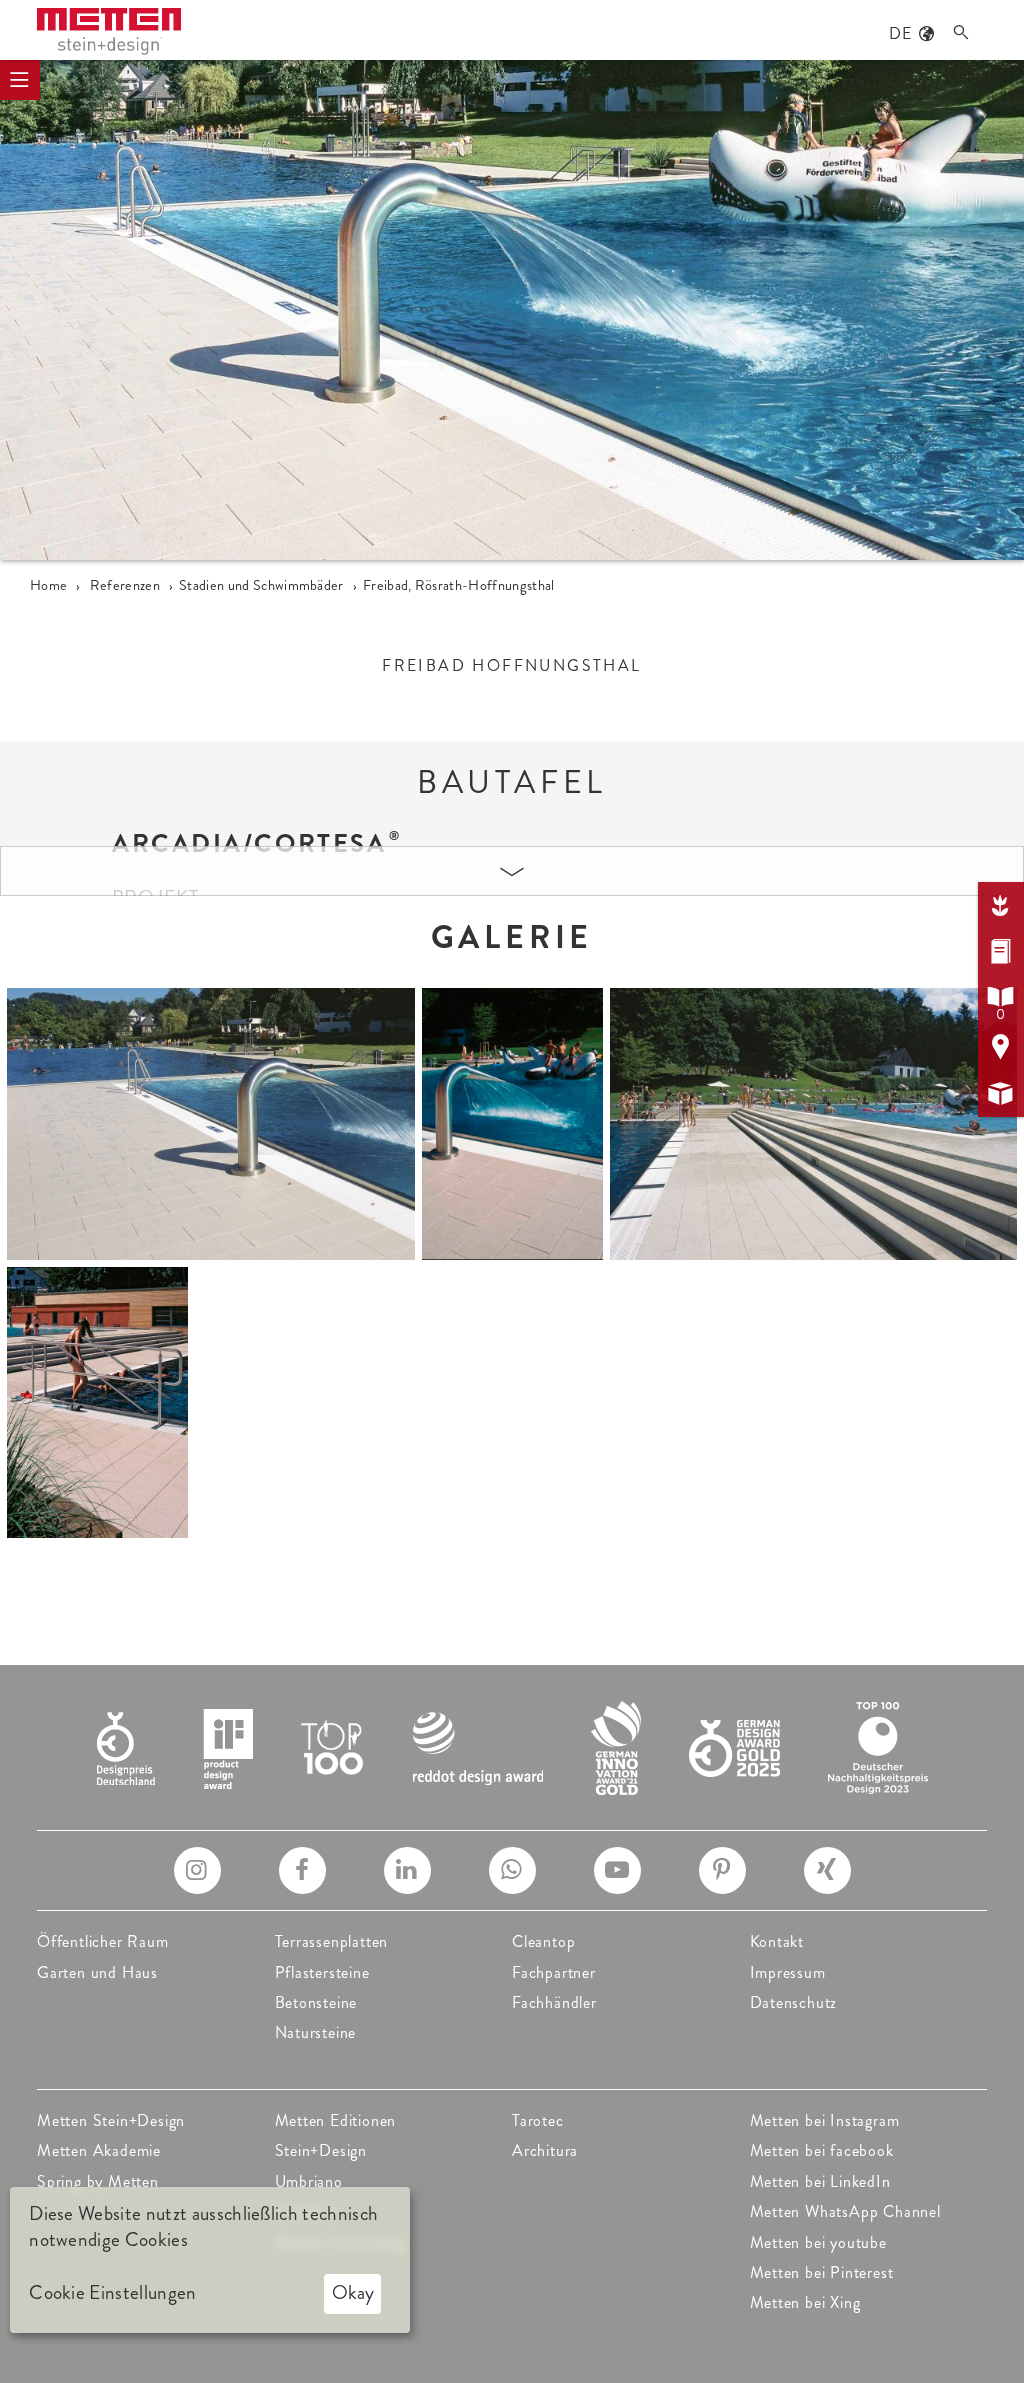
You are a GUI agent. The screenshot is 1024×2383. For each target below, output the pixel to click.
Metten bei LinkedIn (820, 2181)
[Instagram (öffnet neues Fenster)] (197, 1870)
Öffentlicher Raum (103, 1941)
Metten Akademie (99, 2150)
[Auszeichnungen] (512, 1745)
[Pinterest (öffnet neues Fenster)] (722, 1870)
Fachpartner (554, 1972)
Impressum (788, 1972)
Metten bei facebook (822, 2150)
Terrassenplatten (332, 1941)
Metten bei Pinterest (822, 2272)
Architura (545, 2150)
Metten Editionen (336, 2120)
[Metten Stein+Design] (109, 31)
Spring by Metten (98, 2181)
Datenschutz (794, 2002)
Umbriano (309, 2181)
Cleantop (543, 1941)
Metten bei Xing (805, 2302)
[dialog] (210, 2260)
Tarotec (538, 2120)
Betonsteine (316, 2002)
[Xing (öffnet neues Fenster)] (827, 1870)
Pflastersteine (322, 1972)
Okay (353, 2292)
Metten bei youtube (818, 2242)
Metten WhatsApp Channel (845, 2211)
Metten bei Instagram (825, 2120)
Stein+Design (321, 2150)
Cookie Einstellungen (112, 2293)
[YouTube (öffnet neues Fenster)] (617, 1870)
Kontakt (777, 1941)
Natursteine (316, 2032)
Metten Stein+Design (111, 2120)
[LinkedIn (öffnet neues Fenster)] (407, 1870)
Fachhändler (554, 2002)
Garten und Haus (97, 1972)
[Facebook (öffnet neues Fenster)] (302, 1870)
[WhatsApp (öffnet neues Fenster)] (512, 1870)
